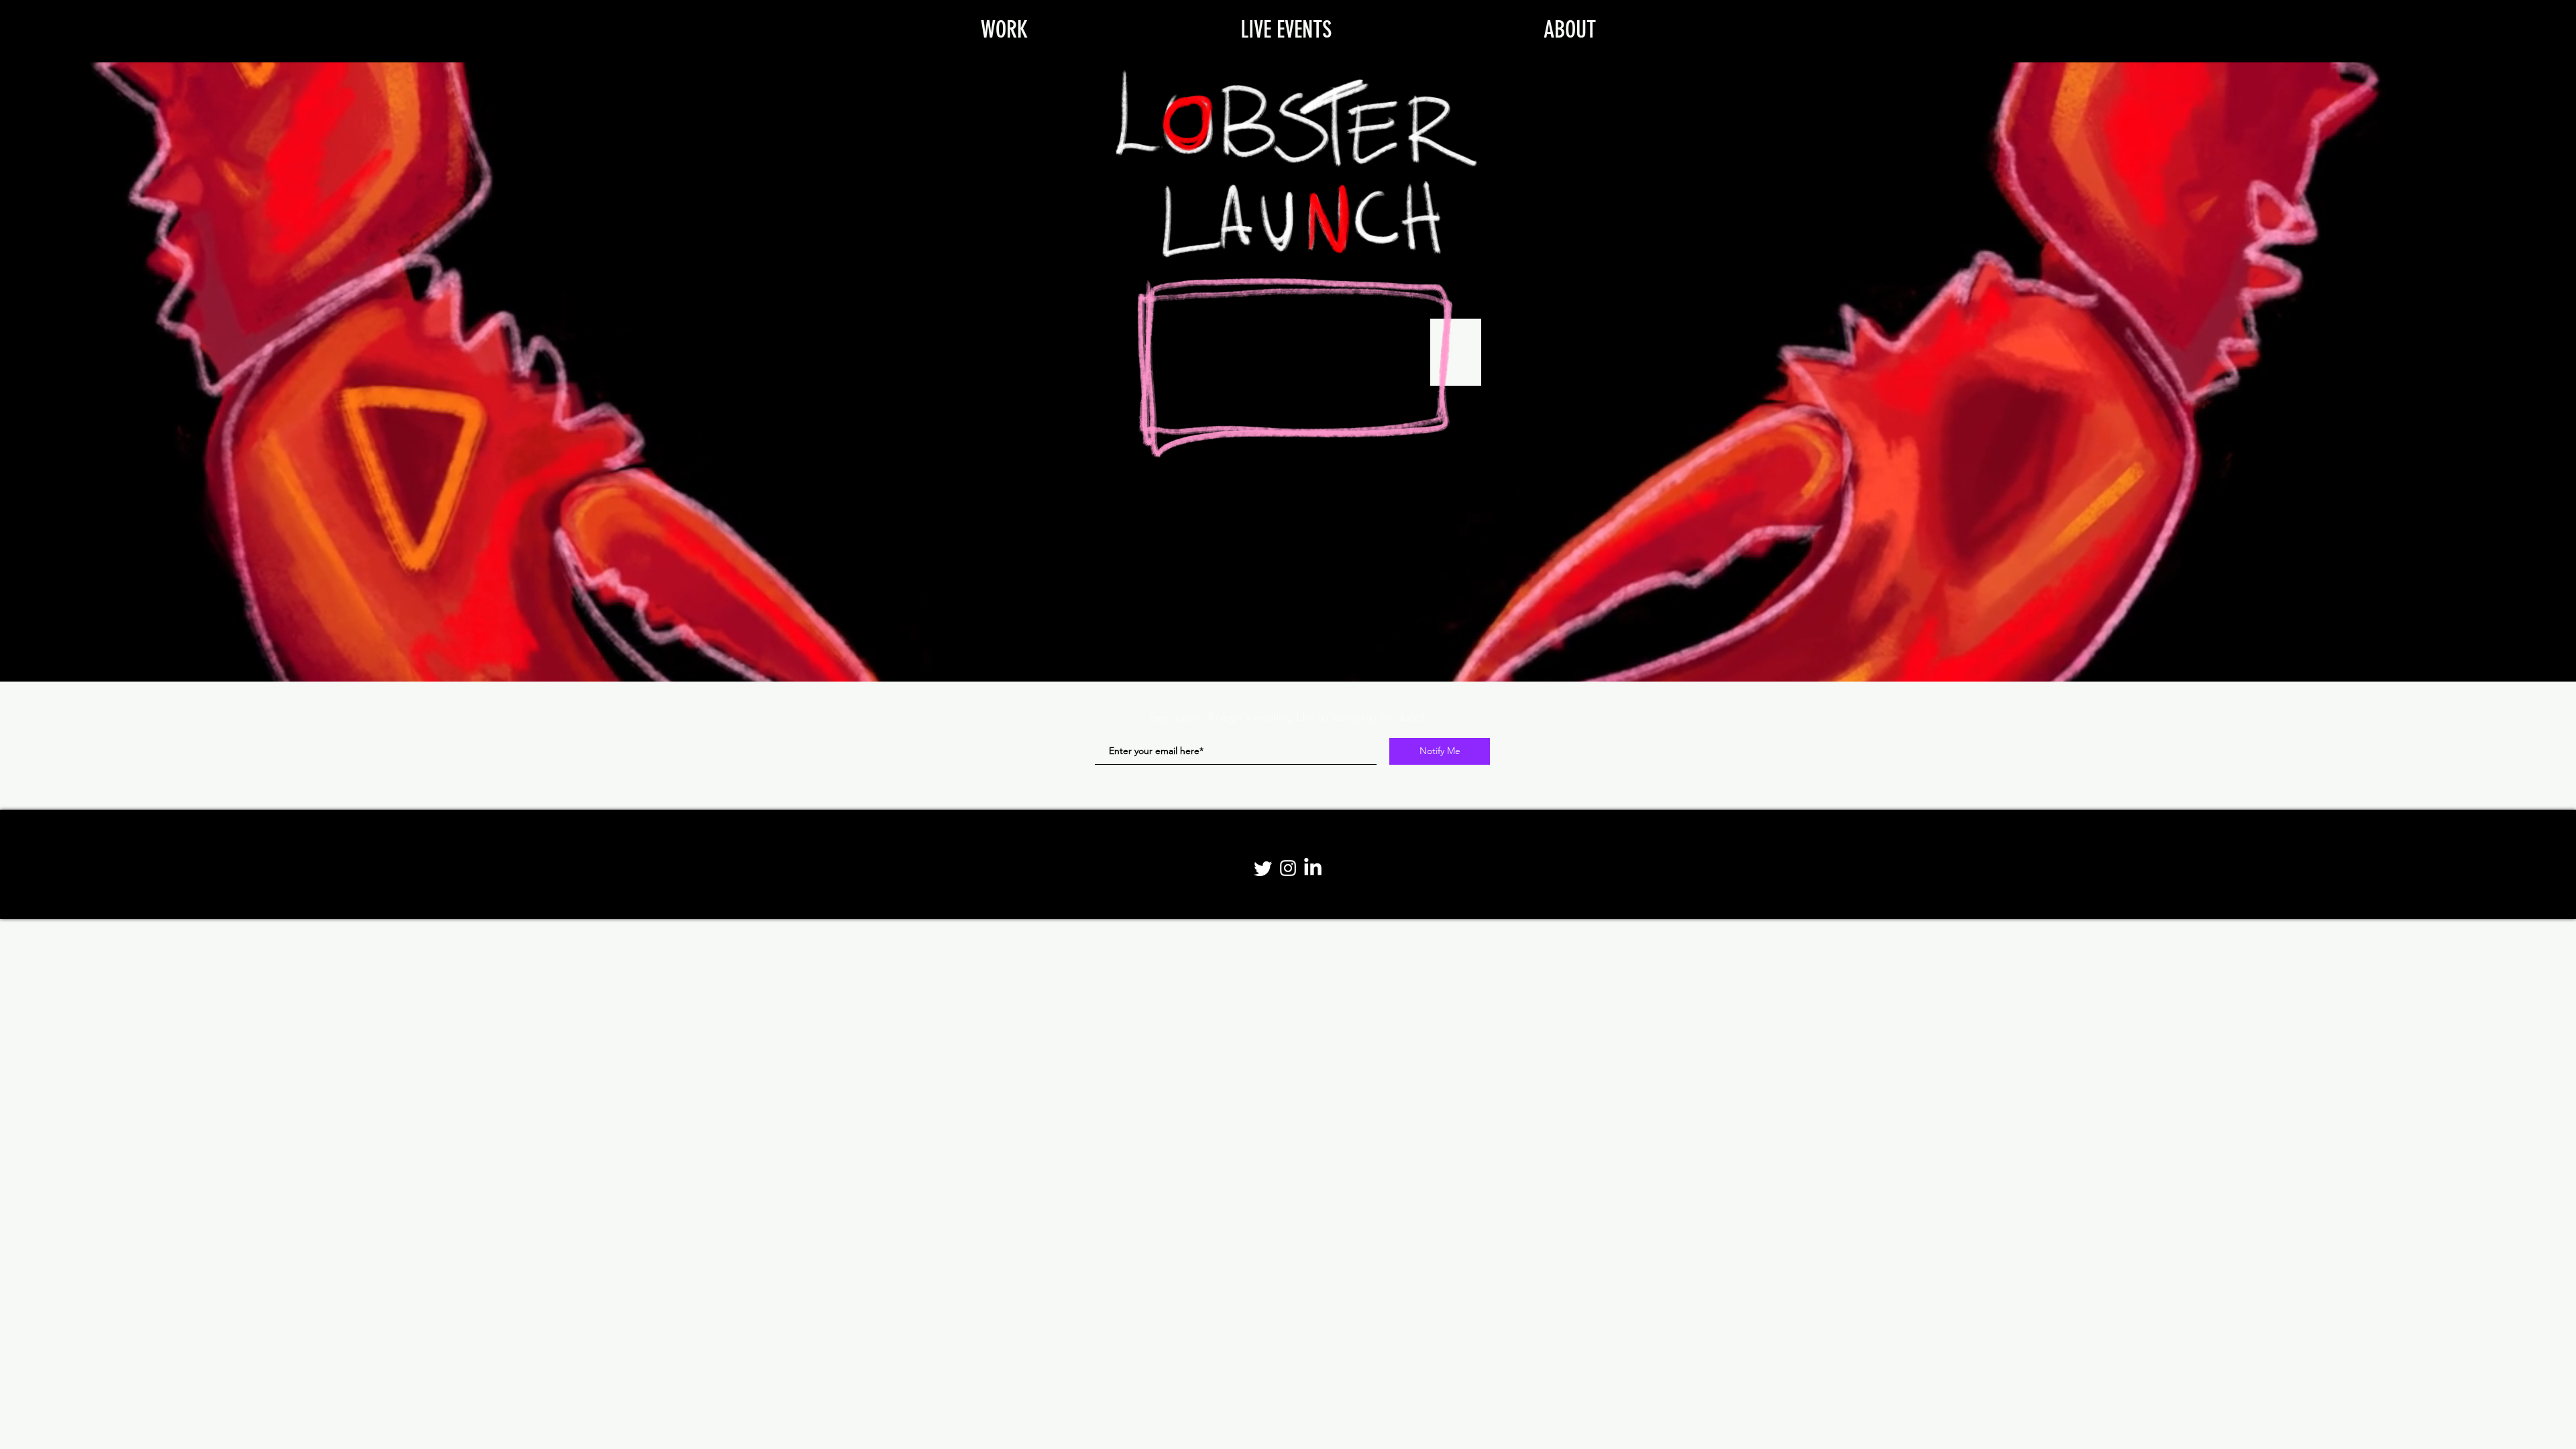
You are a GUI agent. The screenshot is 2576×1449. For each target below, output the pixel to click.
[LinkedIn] (1313, 868)
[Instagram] (1288, 868)
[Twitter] (1263, 868)
